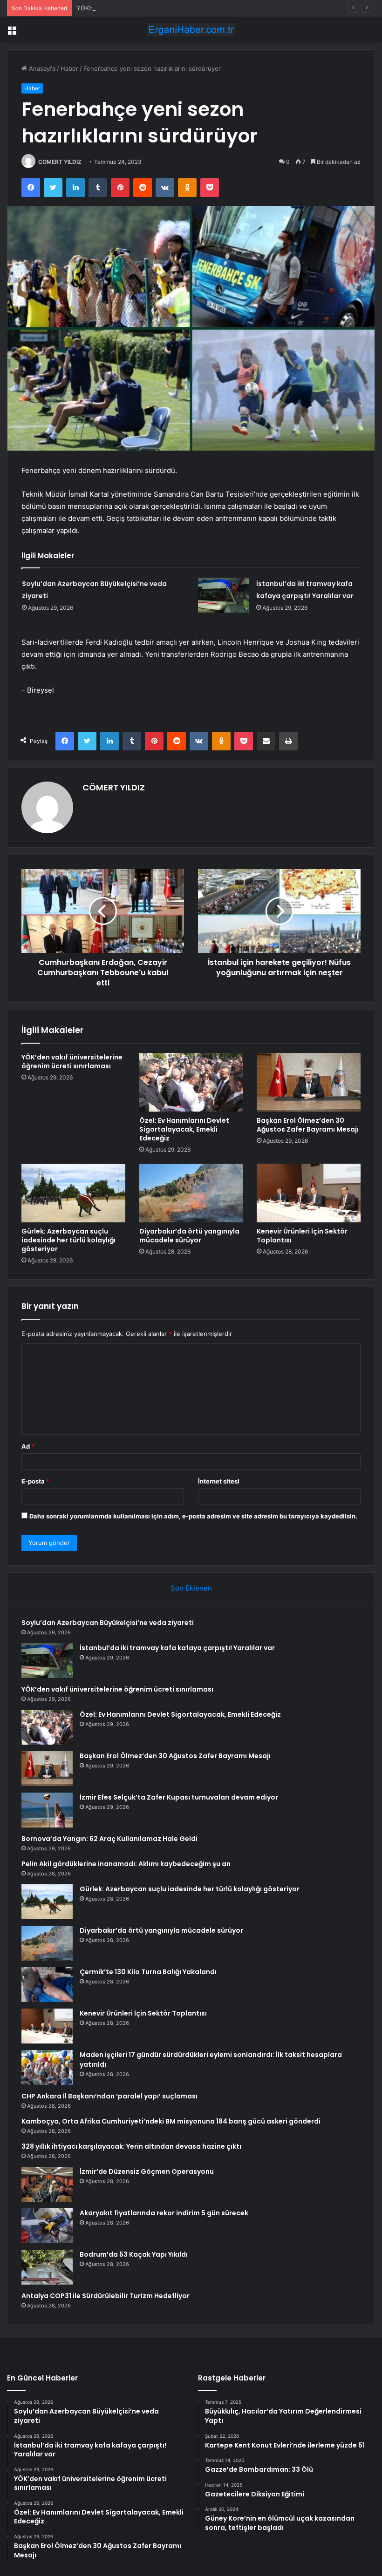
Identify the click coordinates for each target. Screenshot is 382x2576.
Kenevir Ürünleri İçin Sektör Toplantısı (302, 1236)
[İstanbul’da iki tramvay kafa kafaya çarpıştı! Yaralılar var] (224, 595)
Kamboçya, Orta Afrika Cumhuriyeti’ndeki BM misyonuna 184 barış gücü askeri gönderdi (171, 2121)
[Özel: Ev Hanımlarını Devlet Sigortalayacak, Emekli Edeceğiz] (191, 1082)
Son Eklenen (191, 1588)
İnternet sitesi (219, 1481)
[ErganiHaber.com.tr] (191, 30)
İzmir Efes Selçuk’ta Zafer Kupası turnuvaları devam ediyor (179, 1797)
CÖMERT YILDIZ (60, 162)
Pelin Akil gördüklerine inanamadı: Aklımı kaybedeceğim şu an (126, 1864)
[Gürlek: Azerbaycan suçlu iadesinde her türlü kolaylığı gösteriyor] (73, 1193)
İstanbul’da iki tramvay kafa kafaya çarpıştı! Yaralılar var (177, 1648)
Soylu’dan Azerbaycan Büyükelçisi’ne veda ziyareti (108, 1623)
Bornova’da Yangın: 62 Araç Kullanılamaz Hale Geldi (109, 1839)
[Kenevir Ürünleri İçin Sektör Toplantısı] (309, 1193)
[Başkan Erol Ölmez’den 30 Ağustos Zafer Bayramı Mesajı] (309, 1082)
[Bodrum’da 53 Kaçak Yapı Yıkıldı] (47, 2267)
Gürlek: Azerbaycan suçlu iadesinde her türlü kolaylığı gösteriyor (68, 1240)
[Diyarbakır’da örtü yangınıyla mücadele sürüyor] (191, 1193)
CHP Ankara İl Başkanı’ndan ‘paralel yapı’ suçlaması (109, 2096)
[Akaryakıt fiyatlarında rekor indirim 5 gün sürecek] (47, 2226)
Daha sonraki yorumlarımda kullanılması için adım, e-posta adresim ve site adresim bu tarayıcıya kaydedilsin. (193, 1516)
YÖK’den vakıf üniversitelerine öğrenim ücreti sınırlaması (158, 8)
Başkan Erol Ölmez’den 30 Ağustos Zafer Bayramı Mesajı (308, 1125)
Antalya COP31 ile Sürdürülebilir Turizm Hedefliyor (106, 2296)
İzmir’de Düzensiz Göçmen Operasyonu (147, 2171)
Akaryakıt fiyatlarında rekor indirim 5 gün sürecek (164, 2213)
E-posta (35, 1481)
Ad (28, 1446)
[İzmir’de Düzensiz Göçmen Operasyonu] (47, 2184)
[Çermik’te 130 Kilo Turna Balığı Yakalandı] (47, 1985)
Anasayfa (41, 68)
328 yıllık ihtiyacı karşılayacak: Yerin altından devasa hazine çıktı (131, 2146)
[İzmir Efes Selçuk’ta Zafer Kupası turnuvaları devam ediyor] (47, 1810)
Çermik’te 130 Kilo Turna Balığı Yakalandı (148, 1972)
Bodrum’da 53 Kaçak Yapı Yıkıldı (134, 2254)
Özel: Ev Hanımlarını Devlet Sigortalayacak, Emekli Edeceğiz (184, 1129)
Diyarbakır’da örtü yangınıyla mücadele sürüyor (189, 1236)
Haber (69, 68)
